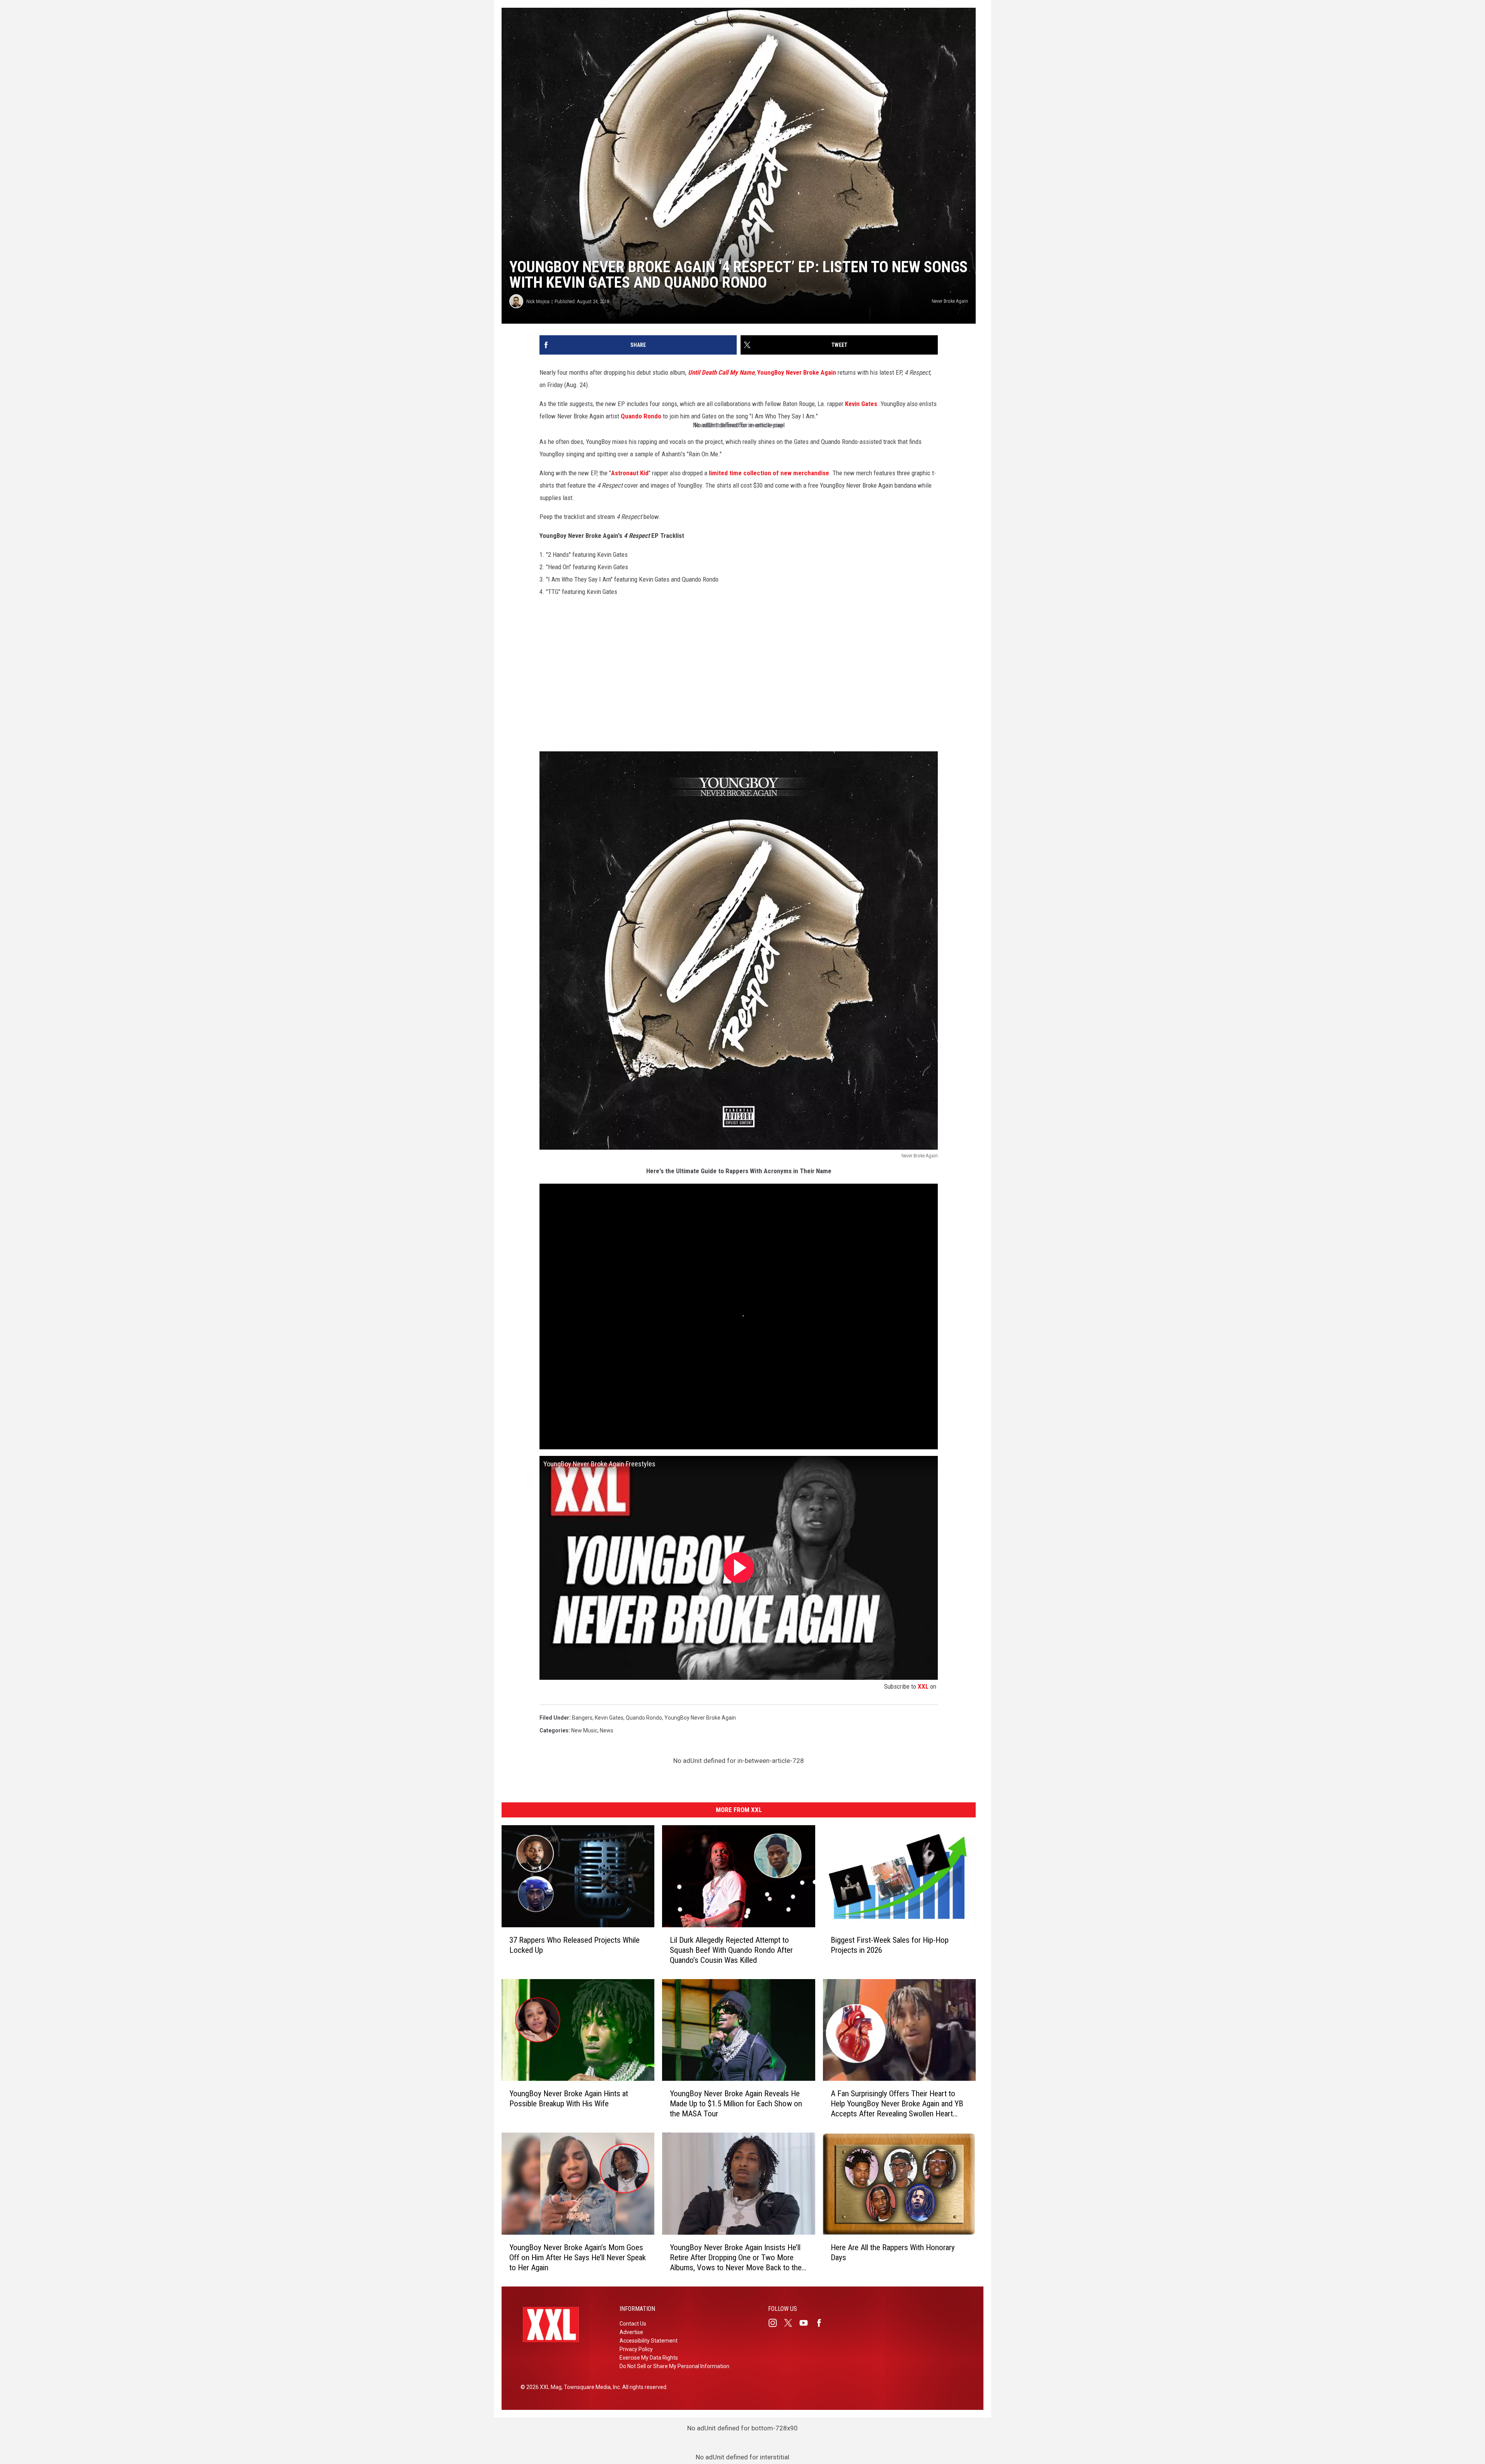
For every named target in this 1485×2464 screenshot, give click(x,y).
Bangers (582, 1718)
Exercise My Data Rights (649, 2358)
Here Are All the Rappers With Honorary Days (893, 2252)
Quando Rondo (641, 416)
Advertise (631, 2332)
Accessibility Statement (649, 2341)
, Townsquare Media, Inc (591, 2387)
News (607, 1730)
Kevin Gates (861, 404)
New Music (584, 1730)
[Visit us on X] (791, 2323)
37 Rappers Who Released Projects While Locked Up (574, 1945)
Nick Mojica (538, 301)
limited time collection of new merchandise (769, 473)
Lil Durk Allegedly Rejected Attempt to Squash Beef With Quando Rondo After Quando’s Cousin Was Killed (731, 1950)
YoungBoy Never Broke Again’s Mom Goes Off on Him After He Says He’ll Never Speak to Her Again (578, 2258)
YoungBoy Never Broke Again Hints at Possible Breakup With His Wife (569, 2099)
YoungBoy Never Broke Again (797, 372)
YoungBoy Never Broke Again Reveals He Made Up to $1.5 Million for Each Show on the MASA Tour (736, 2104)
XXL (923, 1686)
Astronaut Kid (630, 473)
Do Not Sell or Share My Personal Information (674, 2366)
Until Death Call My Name (721, 372)
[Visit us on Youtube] (807, 2323)
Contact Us (633, 2324)
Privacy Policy (636, 2349)
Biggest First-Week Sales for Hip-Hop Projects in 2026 (890, 1945)
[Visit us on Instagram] (776, 2323)
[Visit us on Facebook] (822, 2323)
